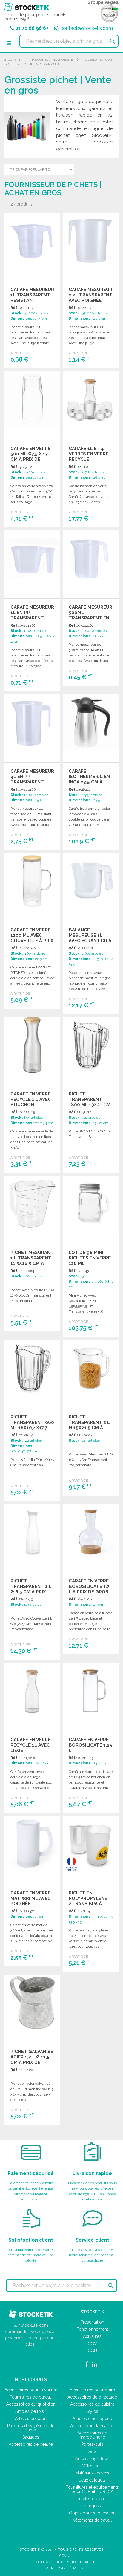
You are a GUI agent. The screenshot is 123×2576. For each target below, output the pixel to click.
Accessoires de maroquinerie (92, 2435)
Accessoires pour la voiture (31, 2390)
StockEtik (13, 60)
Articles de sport (31, 2419)
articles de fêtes (92, 2499)
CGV (92, 2344)
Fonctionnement (92, 2329)
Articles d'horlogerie (92, 2419)
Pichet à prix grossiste (43, 64)
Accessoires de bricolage (92, 2397)
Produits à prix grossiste (52, 60)
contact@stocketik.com (87, 28)
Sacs (92, 2451)
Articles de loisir (31, 2411)
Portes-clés (92, 2444)
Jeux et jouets (92, 2480)
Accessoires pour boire (92, 2390)
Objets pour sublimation (92, 2513)
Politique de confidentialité (65, 2562)
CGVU (64, 2556)
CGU (92, 2351)
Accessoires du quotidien (31, 2404)
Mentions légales (64, 2568)
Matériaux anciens (92, 2473)
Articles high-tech (92, 2459)
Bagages (31, 2437)
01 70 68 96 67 (32, 28)
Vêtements (92, 2466)
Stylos (92, 2411)
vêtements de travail (92, 2520)
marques (92, 2506)
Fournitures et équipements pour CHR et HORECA (92, 2489)
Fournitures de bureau (31, 2397)
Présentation (92, 2322)
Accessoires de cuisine (92, 2404)
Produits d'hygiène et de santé (31, 2428)
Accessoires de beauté (31, 2444)
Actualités (92, 2336)
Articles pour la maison (92, 2426)
